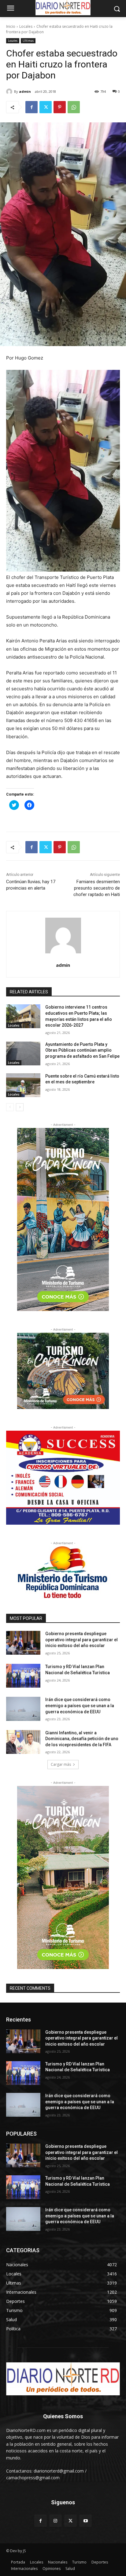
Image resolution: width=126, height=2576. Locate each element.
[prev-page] (10, 1107)
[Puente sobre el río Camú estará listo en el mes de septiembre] (23, 1085)
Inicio (11, 26)
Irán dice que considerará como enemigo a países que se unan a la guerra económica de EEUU (80, 1705)
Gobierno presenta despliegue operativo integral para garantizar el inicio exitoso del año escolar (82, 1640)
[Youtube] (85, 2521)
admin (25, 91)
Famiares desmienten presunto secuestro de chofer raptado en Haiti (97, 888)
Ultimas (28, 41)
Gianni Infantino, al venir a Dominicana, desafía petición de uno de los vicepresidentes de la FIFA (82, 1739)
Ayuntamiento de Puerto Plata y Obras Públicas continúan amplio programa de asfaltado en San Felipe (82, 1050)
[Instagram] (56, 2521)
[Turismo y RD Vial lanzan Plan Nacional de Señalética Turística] (23, 1676)
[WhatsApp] (74, 107)
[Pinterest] (60, 107)
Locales (26, 26)
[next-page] (20, 1107)
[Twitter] (46, 107)
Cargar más (61, 1764)
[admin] (10, 92)
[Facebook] (31, 107)
